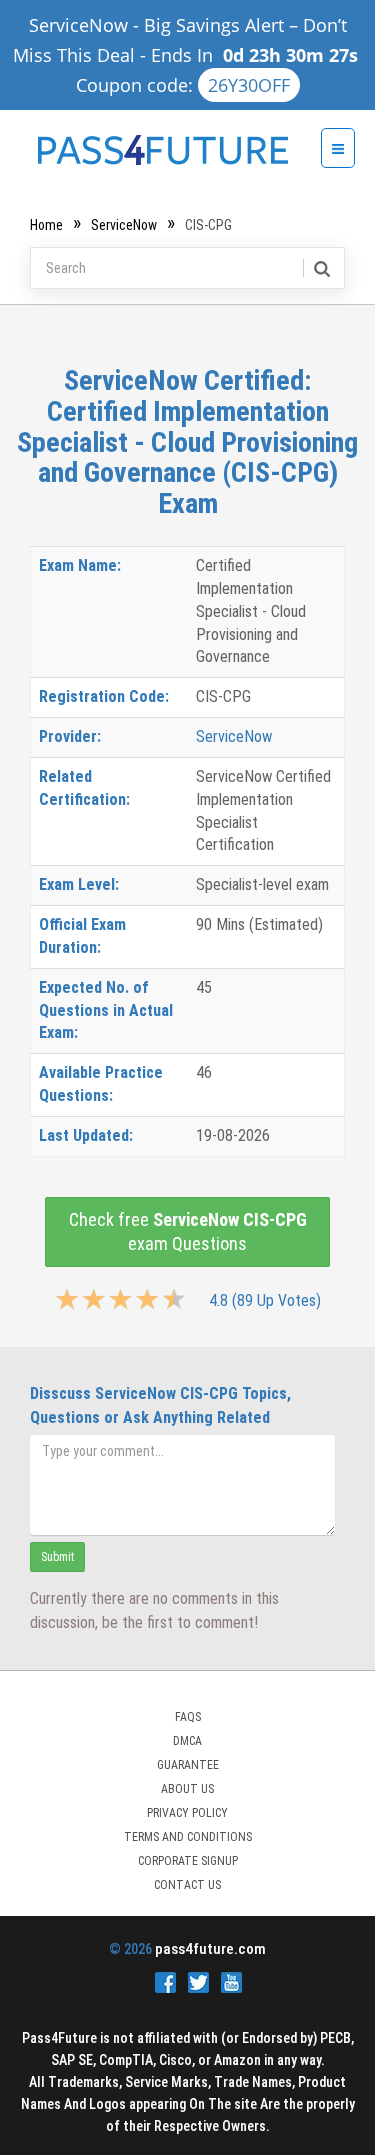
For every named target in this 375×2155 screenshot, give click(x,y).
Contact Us (187, 1885)
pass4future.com (210, 1949)
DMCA (187, 1741)
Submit (57, 1557)
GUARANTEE (188, 1765)
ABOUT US (187, 1789)
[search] (320, 268)
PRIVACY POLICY (187, 1813)
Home (46, 225)
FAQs (188, 1717)
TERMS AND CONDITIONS (188, 1837)
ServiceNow (124, 225)
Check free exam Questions (188, 1231)
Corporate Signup (188, 1861)
